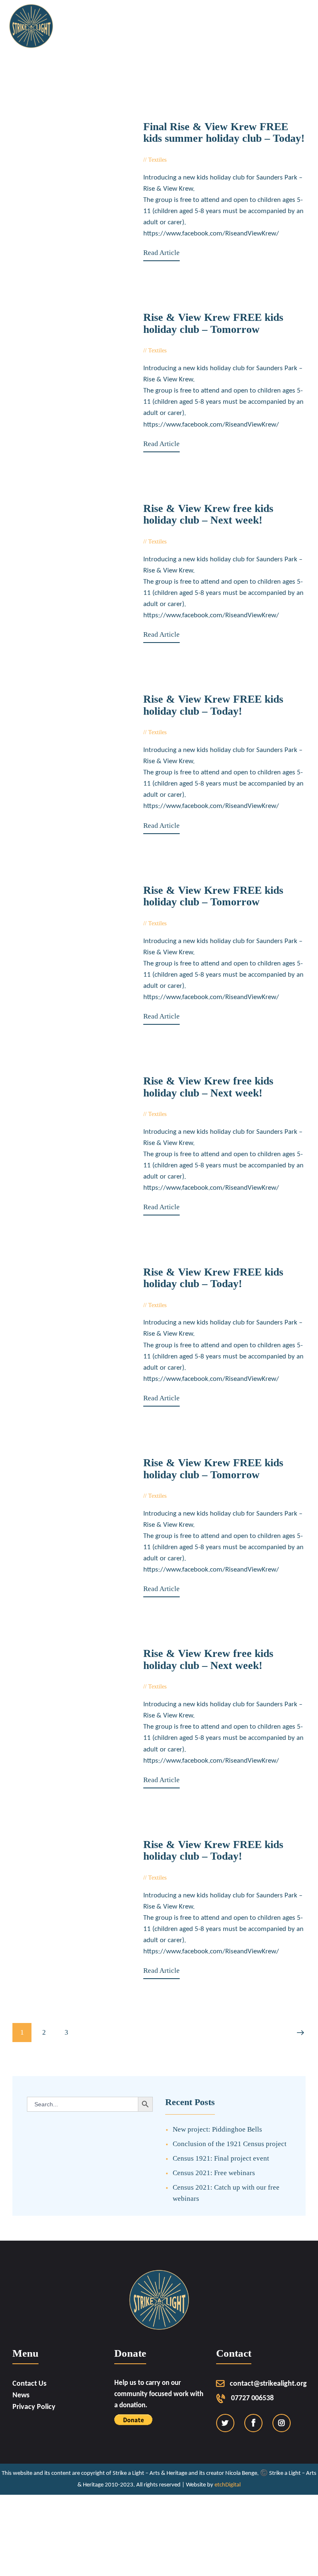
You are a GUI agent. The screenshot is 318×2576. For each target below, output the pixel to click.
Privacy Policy (34, 2407)
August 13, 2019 (192, 1305)
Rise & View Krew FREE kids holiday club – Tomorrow (213, 324)
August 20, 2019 (192, 732)
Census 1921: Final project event (221, 2158)
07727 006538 (252, 2398)
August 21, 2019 (192, 542)
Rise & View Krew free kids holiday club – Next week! (208, 515)
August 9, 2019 (190, 1878)
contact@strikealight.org (268, 2384)
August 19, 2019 (192, 923)
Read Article (161, 253)
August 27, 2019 (192, 160)
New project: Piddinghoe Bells (217, 2129)
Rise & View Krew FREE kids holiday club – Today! (213, 705)
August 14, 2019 (192, 1114)
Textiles (157, 160)
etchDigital (228, 2485)
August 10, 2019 (192, 1687)
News (21, 2395)
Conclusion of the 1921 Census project (230, 2144)
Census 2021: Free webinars (214, 2173)
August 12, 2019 (192, 1496)
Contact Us (29, 2384)
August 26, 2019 (192, 351)
